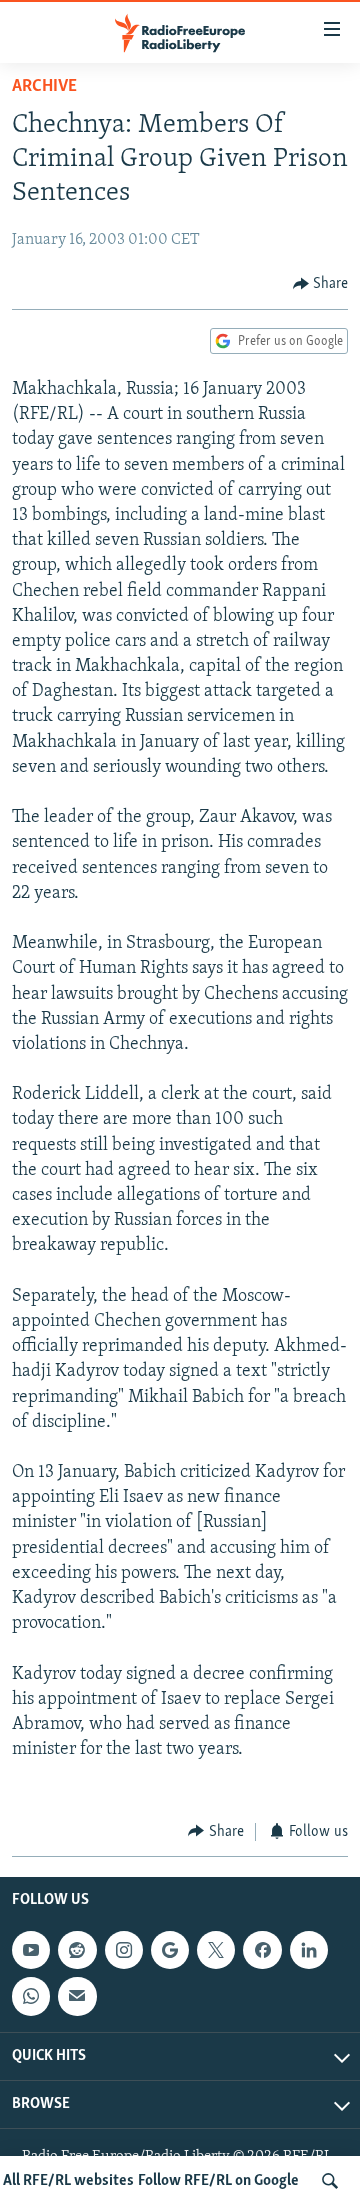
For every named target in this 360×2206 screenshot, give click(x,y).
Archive (44, 87)
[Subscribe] (77, 1996)
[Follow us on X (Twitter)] (216, 1950)
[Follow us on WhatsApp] (31, 1996)
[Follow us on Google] (170, 1950)
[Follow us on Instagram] (124, 1950)
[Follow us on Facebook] (262, 1950)
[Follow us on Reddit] (77, 1950)
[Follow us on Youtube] (31, 1950)
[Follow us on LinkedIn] (309, 1950)
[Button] (321, 284)
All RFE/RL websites (68, 2181)
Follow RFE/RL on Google (218, 2181)
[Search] (330, 2181)
